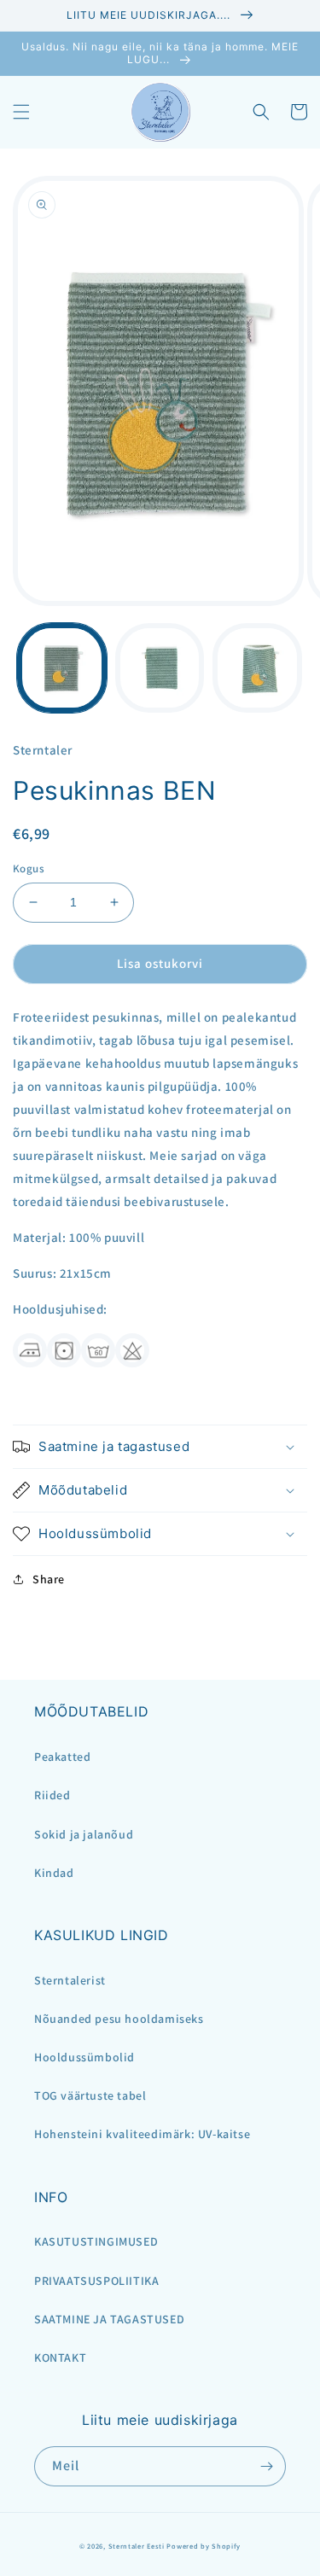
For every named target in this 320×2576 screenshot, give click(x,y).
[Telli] (266, 2466)
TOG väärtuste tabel (90, 2095)
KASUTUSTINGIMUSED (96, 2241)
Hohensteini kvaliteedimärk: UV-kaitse (142, 2134)
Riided (52, 1795)
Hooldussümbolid (84, 2057)
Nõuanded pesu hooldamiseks (119, 2019)
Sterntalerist (70, 1980)
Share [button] (49, 1579)
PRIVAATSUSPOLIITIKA (96, 2281)
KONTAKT (60, 2357)
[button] (21, 112)
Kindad (54, 1873)
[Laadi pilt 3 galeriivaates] (257, 668)
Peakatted (62, 1757)
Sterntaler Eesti (137, 2546)
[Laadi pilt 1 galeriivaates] (62, 668)
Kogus (29, 868)
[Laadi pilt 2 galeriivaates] (160, 668)
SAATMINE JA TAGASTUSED (109, 2319)
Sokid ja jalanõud (84, 1834)
